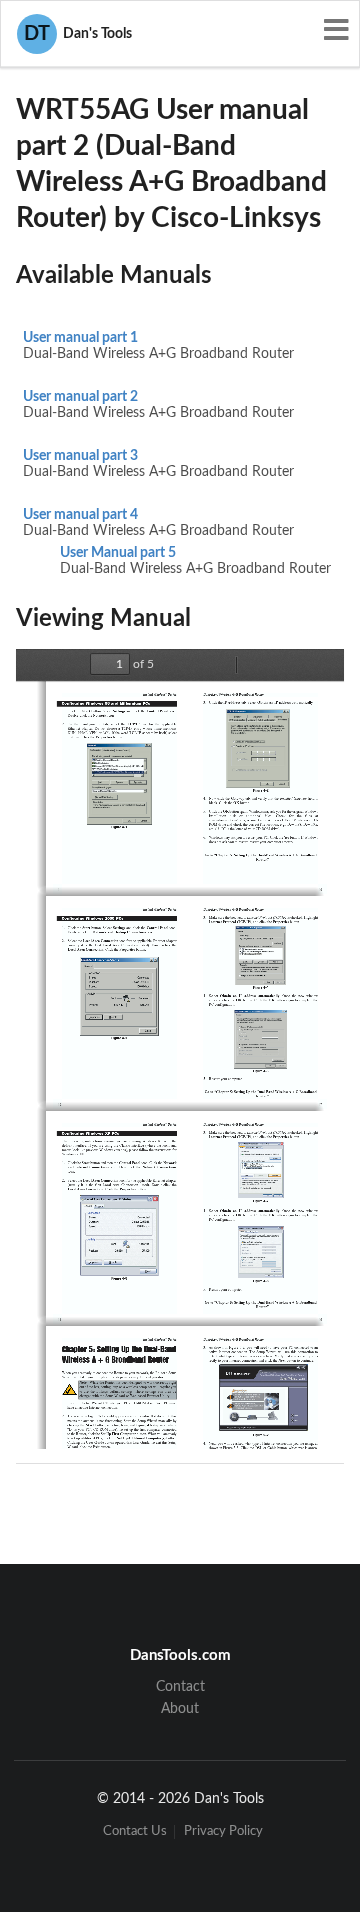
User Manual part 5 (118, 553)
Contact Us (135, 1831)
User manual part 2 (80, 397)
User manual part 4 (80, 515)
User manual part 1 (80, 338)
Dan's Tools (78, 34)
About (180, 1709)
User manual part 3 (80, 456)
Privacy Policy (223, 1831)
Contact (180, 1687)
